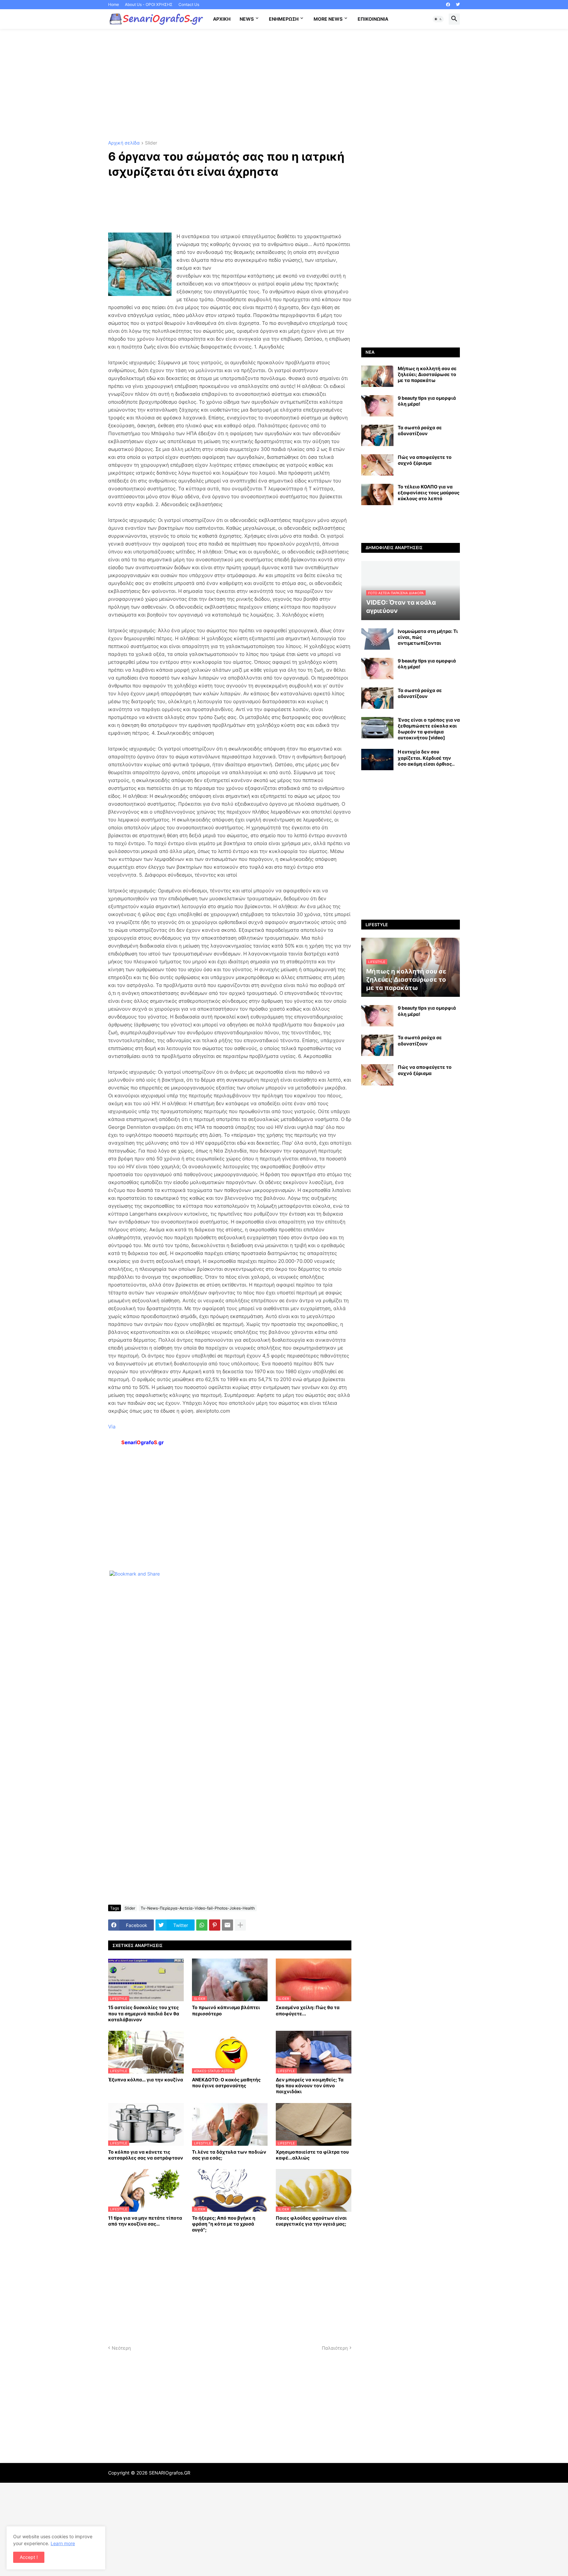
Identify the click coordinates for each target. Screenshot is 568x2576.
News (247, 19)
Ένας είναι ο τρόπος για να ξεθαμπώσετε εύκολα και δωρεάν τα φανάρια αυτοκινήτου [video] (429, 729)
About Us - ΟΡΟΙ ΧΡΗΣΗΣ (149, 4)
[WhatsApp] (202, 1925)
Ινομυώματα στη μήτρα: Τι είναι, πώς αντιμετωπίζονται (428, 637)
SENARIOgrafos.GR (170, 2473)
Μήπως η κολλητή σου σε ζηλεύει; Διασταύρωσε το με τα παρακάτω (427, 374)
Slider (151, 143)
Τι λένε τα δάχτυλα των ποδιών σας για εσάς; (229, 2155)
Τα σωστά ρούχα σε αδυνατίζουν (420, 430)
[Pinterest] (215, 1925)
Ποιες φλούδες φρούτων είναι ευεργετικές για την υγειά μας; (311, 2221)
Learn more (63, 2543)
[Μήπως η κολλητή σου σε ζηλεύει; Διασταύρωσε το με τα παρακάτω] (377, 376)
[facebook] (448, 5)
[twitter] (458, 5)
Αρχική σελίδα (124, 143)
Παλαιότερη (335, 2348)
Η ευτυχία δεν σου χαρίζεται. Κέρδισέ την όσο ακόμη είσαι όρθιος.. (426, 758)
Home (114, 4)
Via (112, 1427)
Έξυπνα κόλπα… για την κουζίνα (146, 2080)
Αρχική (222, 19)
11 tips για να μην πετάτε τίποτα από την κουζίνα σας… (145, 2221)
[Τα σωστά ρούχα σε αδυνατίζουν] (377, 435)
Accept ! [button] (29, 2557)
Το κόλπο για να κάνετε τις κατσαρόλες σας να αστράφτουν (146, 2155)
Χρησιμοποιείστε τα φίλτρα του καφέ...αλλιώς (312, 2155)
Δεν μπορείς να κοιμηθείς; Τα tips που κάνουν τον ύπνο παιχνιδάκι (310, 2085)
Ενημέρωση (284, 19)
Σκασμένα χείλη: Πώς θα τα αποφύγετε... (308, 2010)
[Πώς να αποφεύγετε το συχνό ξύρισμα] (377, 465)
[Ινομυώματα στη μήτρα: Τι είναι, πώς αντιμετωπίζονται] (377, 639)
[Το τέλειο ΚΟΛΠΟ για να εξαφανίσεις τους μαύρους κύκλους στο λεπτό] (377, 494)
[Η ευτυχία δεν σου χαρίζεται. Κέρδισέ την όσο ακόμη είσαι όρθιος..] (377, 760)
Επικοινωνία (373, 19)
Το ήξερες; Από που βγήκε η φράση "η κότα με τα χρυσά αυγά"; (224, 2224)
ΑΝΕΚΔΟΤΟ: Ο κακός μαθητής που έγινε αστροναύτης (226, 2083)
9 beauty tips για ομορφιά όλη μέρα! (427, 401)
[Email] (227, 1925)
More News (328, 19)
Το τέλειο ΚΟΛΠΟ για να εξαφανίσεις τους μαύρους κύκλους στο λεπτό (429, 493)
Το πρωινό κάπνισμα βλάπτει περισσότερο (226, 2010)
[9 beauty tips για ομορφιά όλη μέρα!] (377, 406)
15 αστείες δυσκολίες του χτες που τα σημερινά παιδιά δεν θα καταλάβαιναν (144, 2013)
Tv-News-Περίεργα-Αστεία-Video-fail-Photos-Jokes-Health (198, 1908)
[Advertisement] (284, 85)
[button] (438, 19)
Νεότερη (121, 2348)
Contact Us (189, 4)
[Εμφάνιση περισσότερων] (240, 1925)
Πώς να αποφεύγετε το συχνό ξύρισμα (425, 460)
